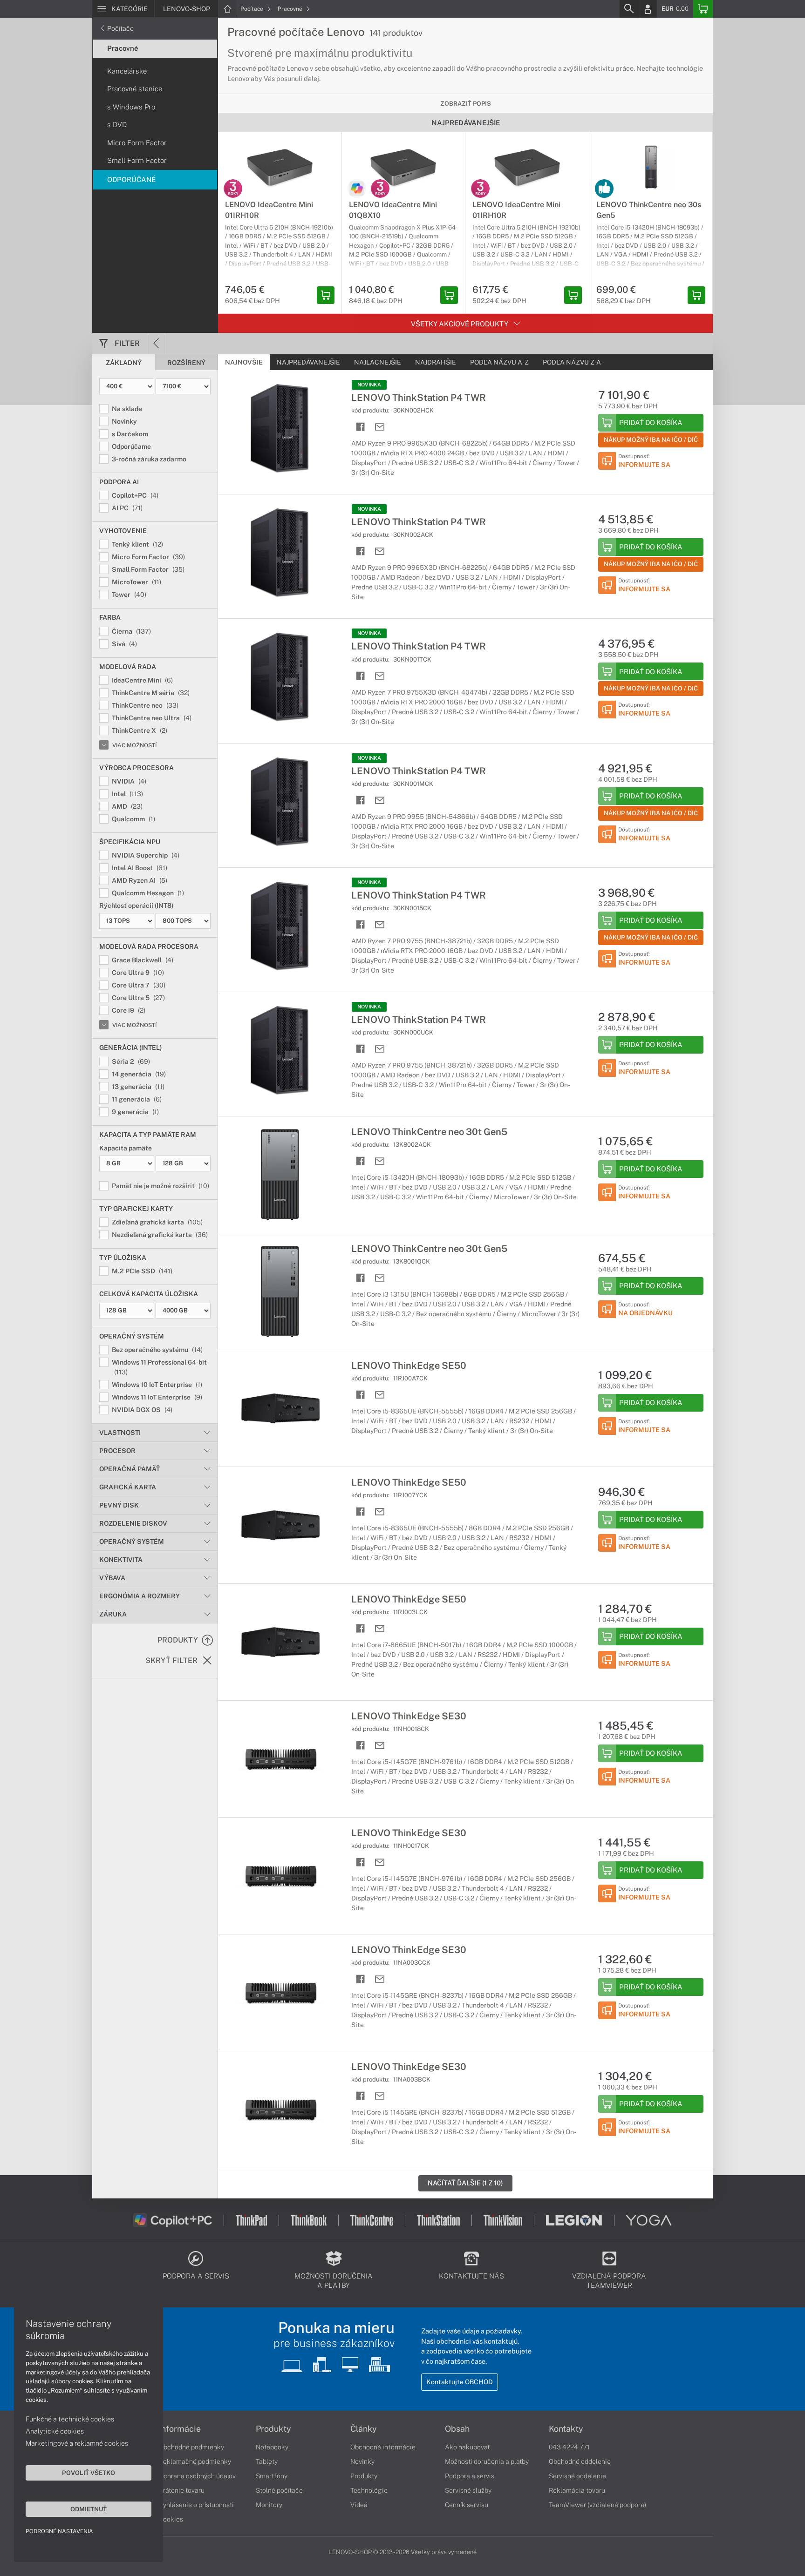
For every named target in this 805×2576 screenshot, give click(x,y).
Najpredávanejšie (308, 362)
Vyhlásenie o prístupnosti (196, 2505)
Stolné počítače (279, 2490)
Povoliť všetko (89, 2473)
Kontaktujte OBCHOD (460, 2382)
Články (364, 2429)
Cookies (171, 2519)
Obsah (457, 2429)
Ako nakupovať (467, 2447)
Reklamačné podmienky (195, 2461)
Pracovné (291, 9)
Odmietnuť (89, 2509)
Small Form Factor (137, 160)
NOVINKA (369, 385)
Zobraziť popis (466, 104)
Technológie (369, 2490)
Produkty (273, 2429)
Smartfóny (272, 2476)
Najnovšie (244, 362)
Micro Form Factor (137, 143)
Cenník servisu (467, 2505)
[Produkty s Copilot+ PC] (357, 189)
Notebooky (272, 2447)
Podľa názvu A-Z (499, 362)
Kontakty (566, 2429)
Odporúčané (131, 179)
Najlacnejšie (378, 362)
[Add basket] (326, 295)
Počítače (252, 9)
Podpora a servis (470, 2476)
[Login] (648, 9)
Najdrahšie (436, 362)
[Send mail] (380, 427)
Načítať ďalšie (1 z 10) (465, 2183)
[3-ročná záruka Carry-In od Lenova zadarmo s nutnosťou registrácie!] (233, 189)
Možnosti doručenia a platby (487, 2461)
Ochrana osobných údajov (197, 2476)
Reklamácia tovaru (577, 2490)
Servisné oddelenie (577, 2476)
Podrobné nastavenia (59, 2531)
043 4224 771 (569, 2447)
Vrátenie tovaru (182, 2490)
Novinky (362, 2461)
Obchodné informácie (383, 2447)
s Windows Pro (131, 107)
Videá (359, 2505)
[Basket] (703, 9)
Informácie (180, 2429)
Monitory (269, 2505)
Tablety (267, 2461)
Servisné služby (468, 2490)
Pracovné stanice (135, 89)
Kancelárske (127, 71)
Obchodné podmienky (191, 2447)
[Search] (628, 9)
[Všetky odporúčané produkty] (604, 189)
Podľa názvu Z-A (572, 362)
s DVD (117, 125)
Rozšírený (186, 363)
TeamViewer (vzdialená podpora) (597, 2505)
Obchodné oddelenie (580, 2461)
